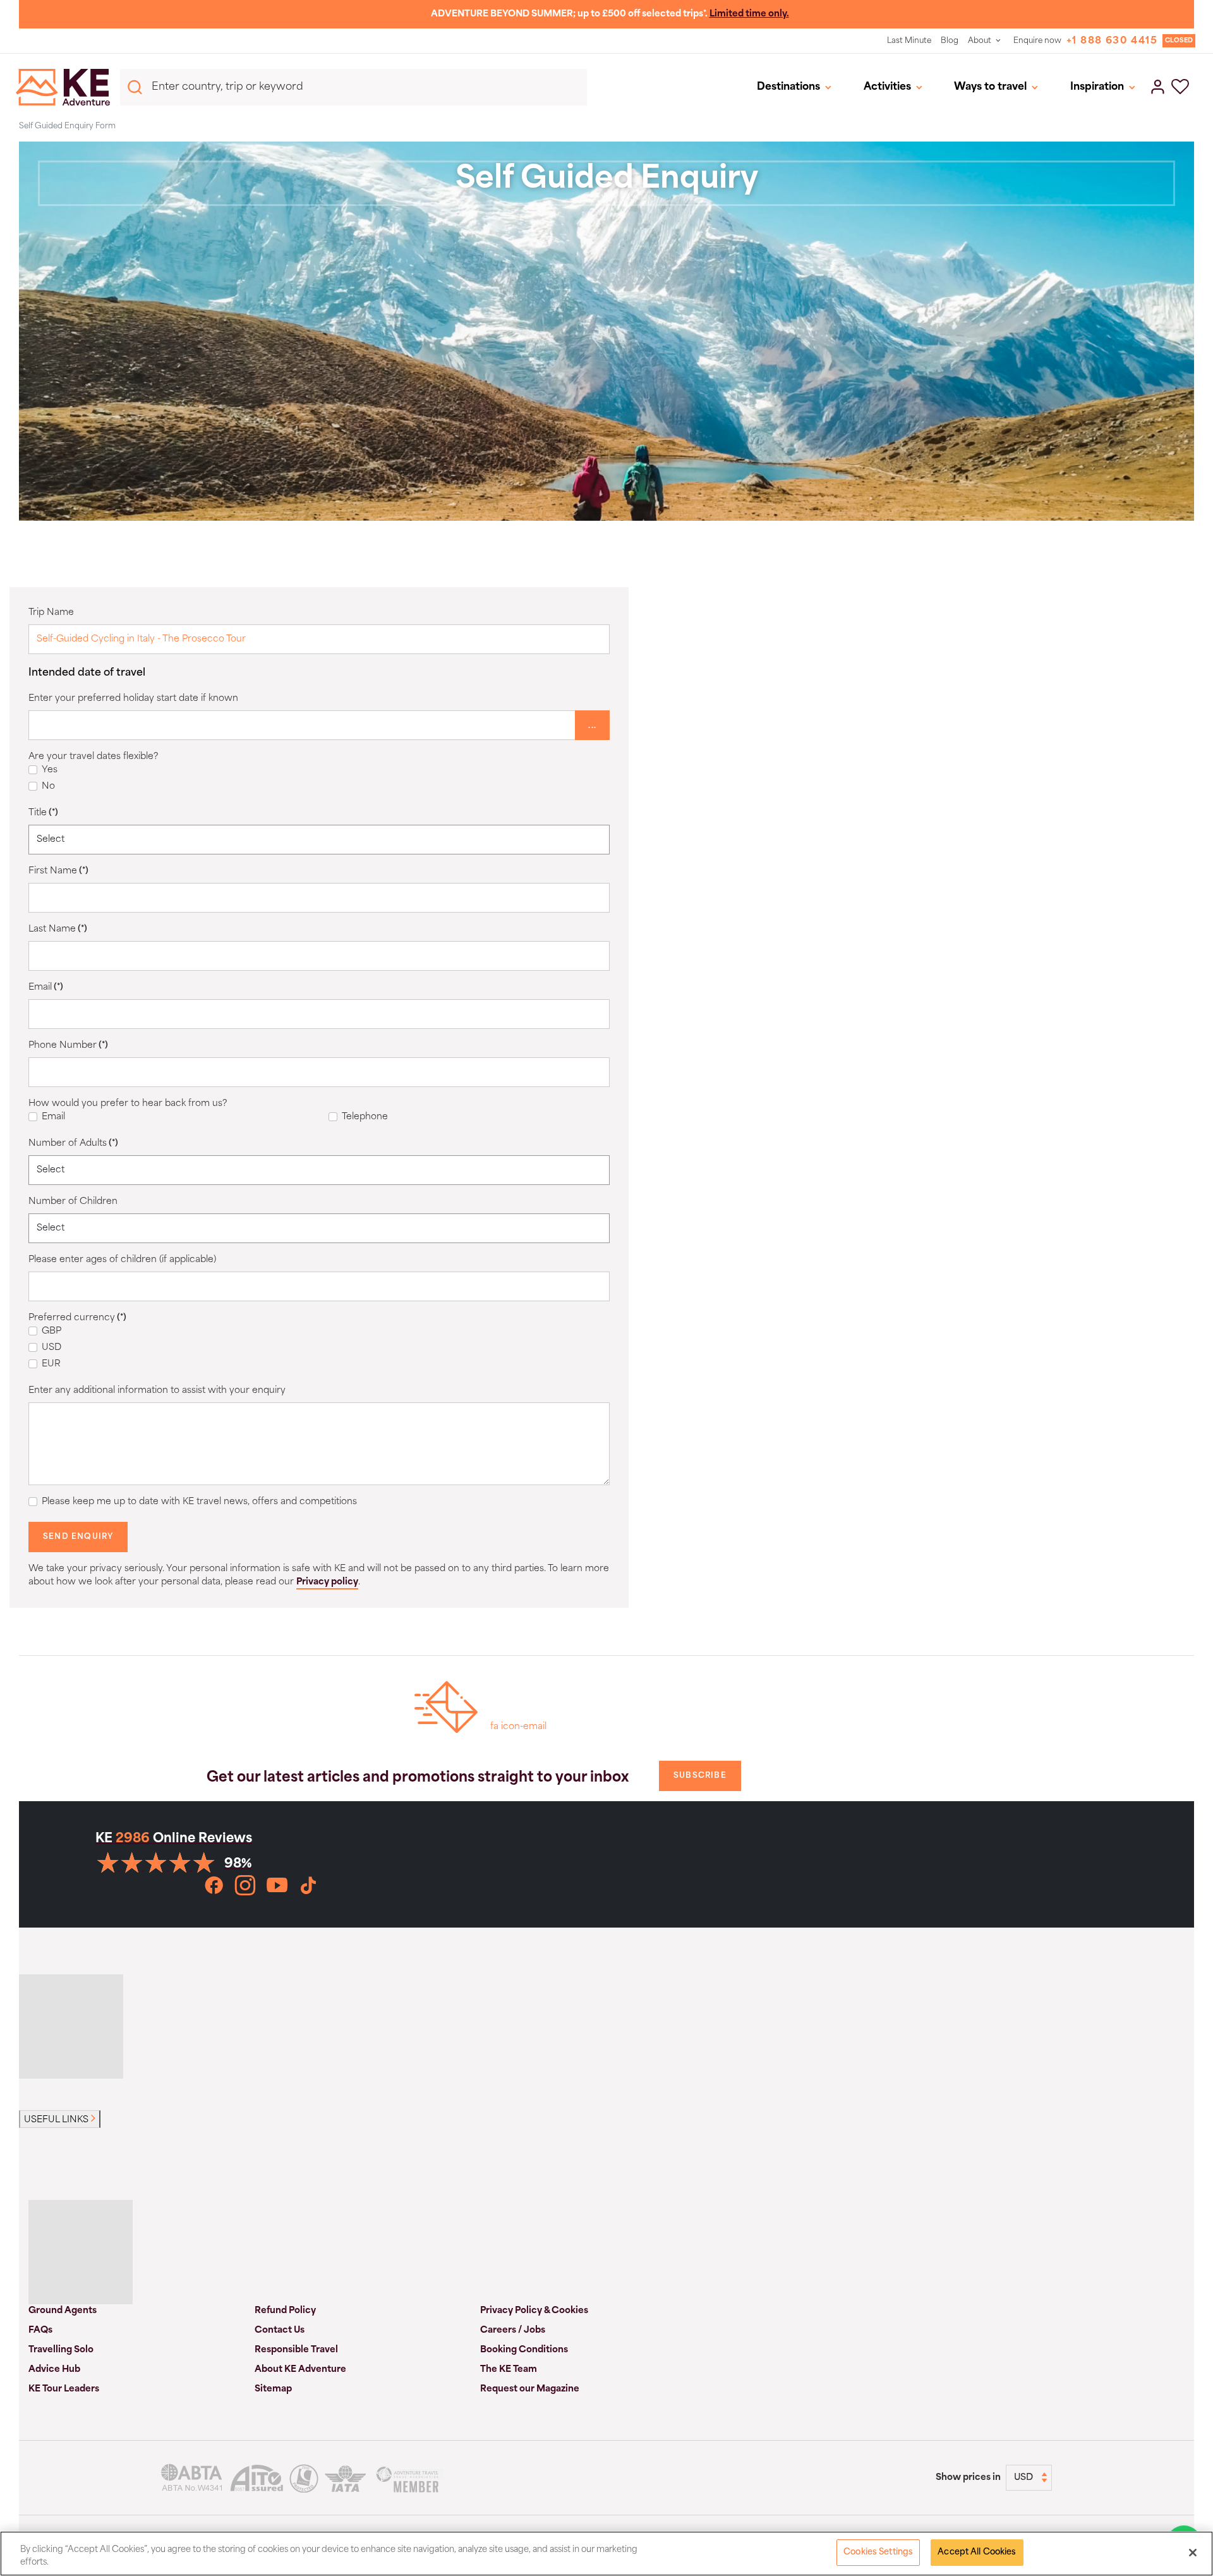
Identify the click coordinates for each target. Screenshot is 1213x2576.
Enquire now (1037, 41)
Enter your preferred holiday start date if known (133, 699)
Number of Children (73, 1202)
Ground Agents (63, 2311)
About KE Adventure (300, 2370)
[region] (606, 2554)
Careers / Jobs (513, 2330)
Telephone (365, 1117)
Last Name (58, 929)
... (592, 726)
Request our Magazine (530, 2389)
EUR (51, 1364)
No (48, 787)
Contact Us (280, 2330)
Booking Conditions (524, 2350)
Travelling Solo (61, 2350)
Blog (950, 41)
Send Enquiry (78, 1537)
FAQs (40, 2330)
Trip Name (51, 613)
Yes (50, 770)
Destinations (788, 87)
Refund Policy (285, 2311)
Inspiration (1097, 87)
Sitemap (273, 2389)
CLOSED (1179, 41)
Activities (887, 87)
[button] (1180, 88)
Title (43, 813)
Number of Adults (73, 1144)
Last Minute (909, 41)
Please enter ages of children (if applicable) (122, 1260)
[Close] (1193, 2553)
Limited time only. (749, 14)
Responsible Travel (296, 2350)
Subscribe (700, 1776)
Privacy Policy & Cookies (534, 2311)
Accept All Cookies (977, 2552)
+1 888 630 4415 (1112, 41)
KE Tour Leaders (64, 2389)
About (980, 41)
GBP (51, 1331)
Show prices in (968, 2478)
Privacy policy (327, 1582)
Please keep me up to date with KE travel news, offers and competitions (199, 1502)
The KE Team (509, 2370)
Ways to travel (990, 87)
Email (46, 987)
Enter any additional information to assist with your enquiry (157, 1391)
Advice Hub (54, 2370)
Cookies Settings (878, 2552)
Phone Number (68, 1046)
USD (51, 1348)
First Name (58, 871)
